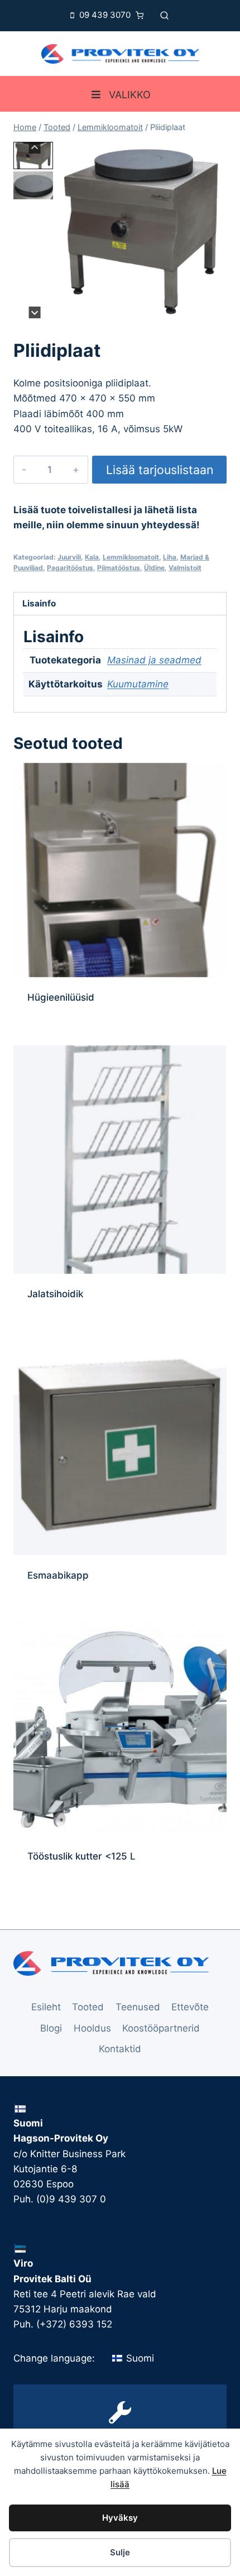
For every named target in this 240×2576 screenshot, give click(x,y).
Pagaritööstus (70, 568)
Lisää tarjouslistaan (160, 470)
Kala (92, 557)
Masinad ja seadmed (154, 660)
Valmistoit (185, 568)
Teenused (138, 2007)
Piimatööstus (119, 568)
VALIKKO (130, 95)
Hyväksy (120, 2518)
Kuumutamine (138, 684)
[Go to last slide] (35, 148)
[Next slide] (35, 312)
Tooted (88, 2007)
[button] (33, 156)
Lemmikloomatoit (131, 557)
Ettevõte (190, 2007)
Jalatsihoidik (55, 1294)
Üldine (154, 568)
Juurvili (69, 557)
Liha (170, 557)
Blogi (51, 2028)
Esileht (46, 2007)
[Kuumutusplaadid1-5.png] (141, 230)
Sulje (120, 2552)
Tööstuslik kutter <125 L (81, 1856)
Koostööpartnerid (161, 2028)
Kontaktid (120, 2049)
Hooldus (92, 2028)
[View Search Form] (164, 15)
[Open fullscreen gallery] (215, 307)
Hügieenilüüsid (61, 997)
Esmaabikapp (58, 1575)
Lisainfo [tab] (39, 603)
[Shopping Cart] (142, 15)
